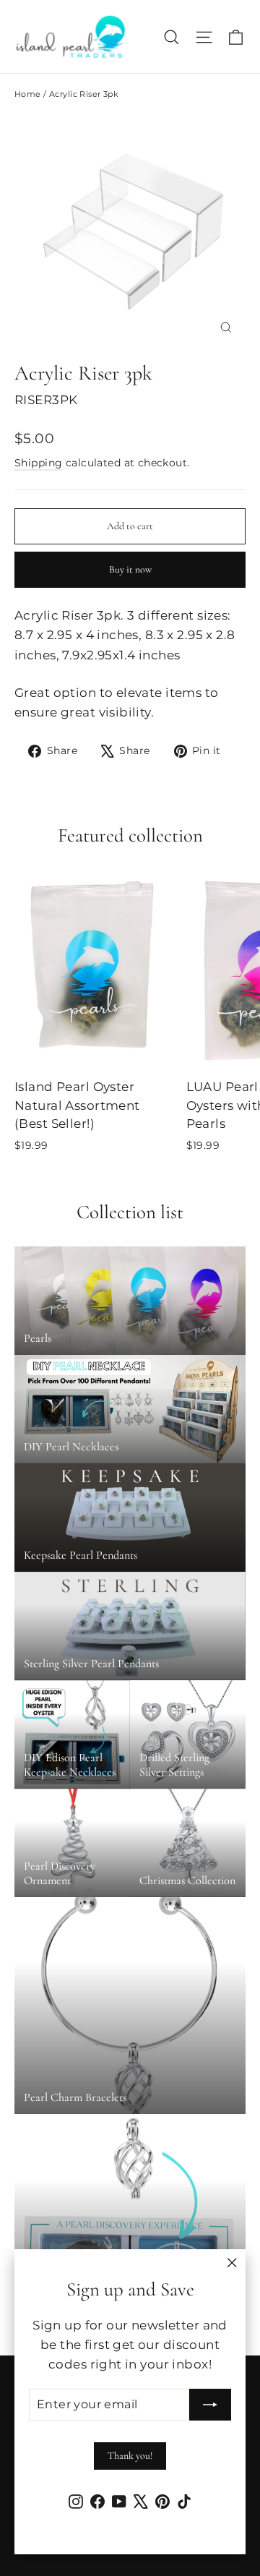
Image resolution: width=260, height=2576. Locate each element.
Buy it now (130, 569)
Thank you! (130, 2456)
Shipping (38, 463)
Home (28, 94)
